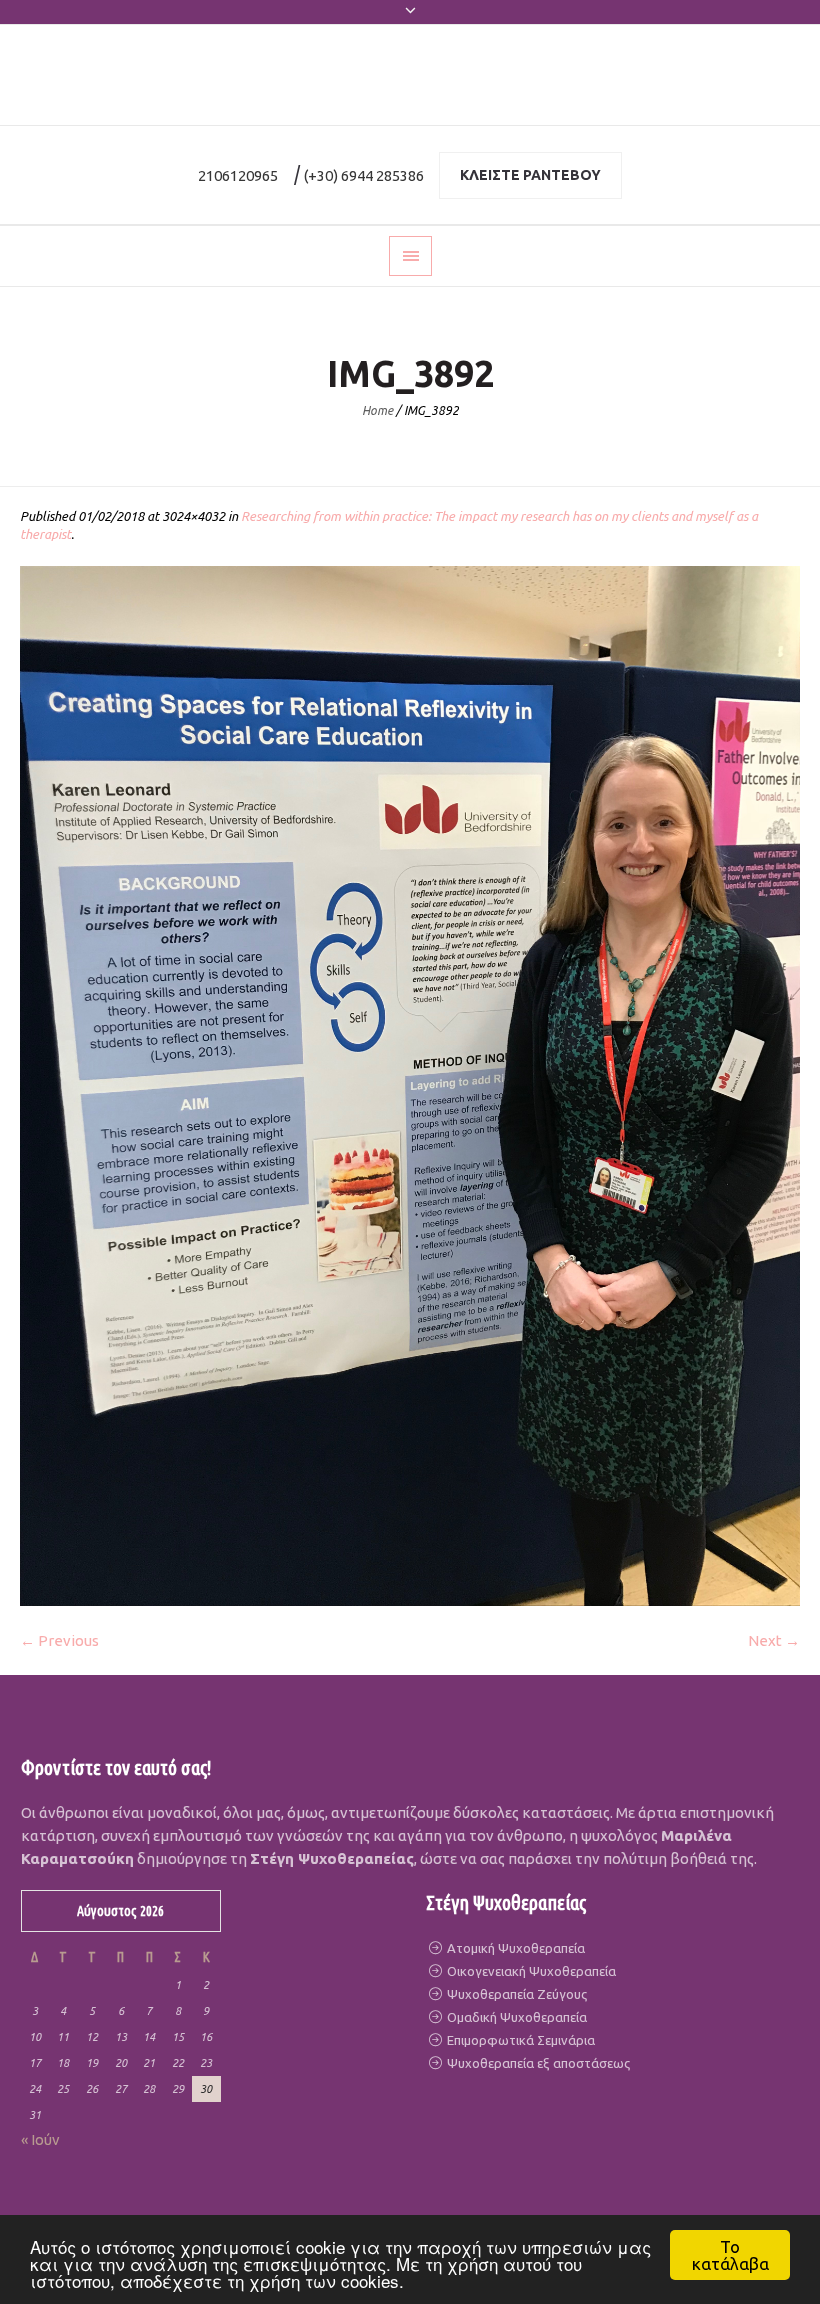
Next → (774, 1640)
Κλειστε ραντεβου (530, 175)
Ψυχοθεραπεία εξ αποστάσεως (537, 2063)
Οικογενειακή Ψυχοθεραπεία (530, 1971)
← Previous (59, 1640)
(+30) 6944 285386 (364, 175)
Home (377, 410)
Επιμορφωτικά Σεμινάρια (519, 2040)
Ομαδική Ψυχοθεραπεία (515, 2017)
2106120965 (238, 175)
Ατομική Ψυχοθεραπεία (514, 1948)
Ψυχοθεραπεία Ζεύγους (515, 1994)
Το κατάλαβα (730, 2255)
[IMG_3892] (410, 1086)
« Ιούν (40, 2139)
